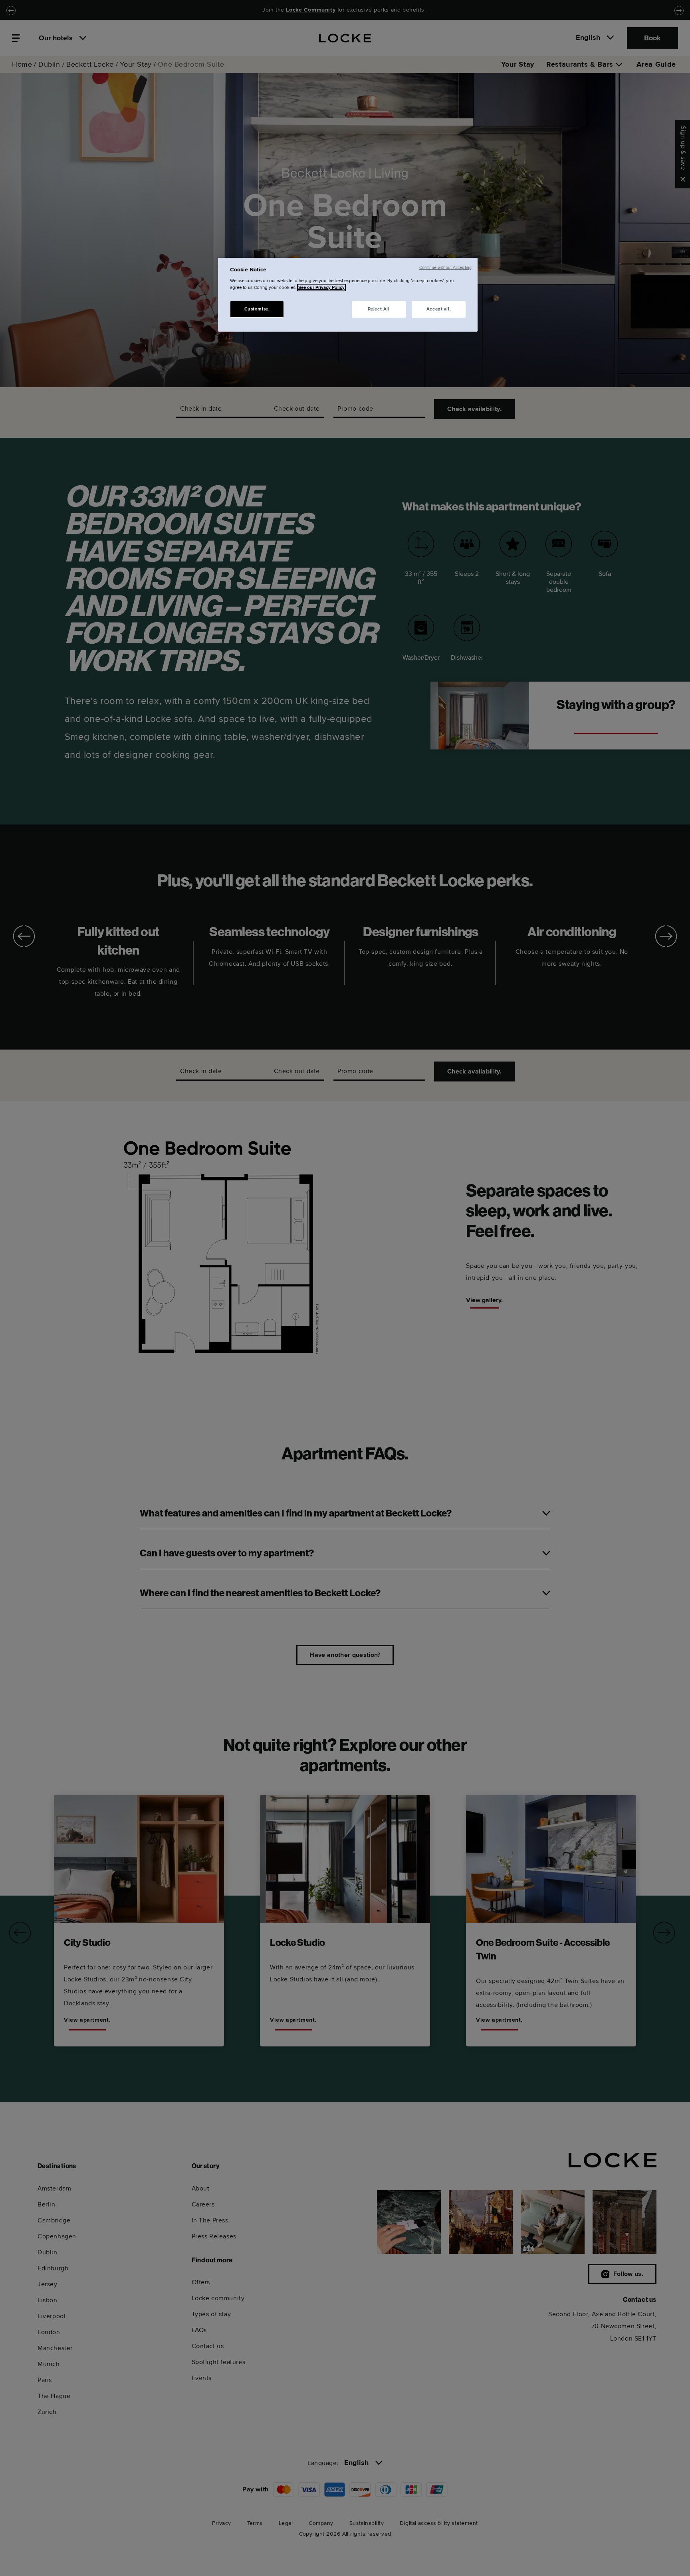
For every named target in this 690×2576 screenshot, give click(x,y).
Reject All (379, 309)
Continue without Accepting (445, 268)
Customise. (257, 309)
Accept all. (439, 309)
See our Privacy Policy (321, 288)
